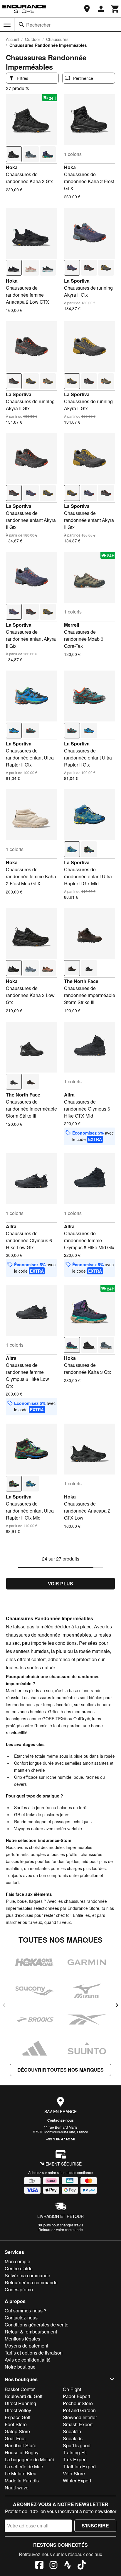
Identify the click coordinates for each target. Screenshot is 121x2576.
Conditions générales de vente (37, 2325)
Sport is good (77, 2445)
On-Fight (72, 2389)
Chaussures (57, 39)
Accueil (12, 39)
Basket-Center (20, 2389)
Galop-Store (17, 2431)
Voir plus (60, 1583)
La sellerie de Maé (24, 2466)
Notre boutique (20, 2367)
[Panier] (115, 9)
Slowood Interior (80, 2417)
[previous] (4, 2005)
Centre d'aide (19, 2268)
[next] (117, 2005)
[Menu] (7, 25)
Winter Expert (77, 2480)
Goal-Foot (15, 2438)
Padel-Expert (77, 2396)
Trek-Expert (75, 2459)
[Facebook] (39, 2566)
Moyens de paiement (26, 2346)
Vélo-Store (74, 2473)
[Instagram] (53, 2566)
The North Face (81, 981)
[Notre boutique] (87, 9)
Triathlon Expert (79, 2466)
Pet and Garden (79, 2410)
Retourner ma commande (31, 2282)
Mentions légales (22, 2339)
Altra (69, 1095)
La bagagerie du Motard (30, 2459)
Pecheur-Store (78, 2403)
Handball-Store (21, 2445)
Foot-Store (16, 2424)
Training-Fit (75, 2452)
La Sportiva (77, 281)
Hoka (12, 167)
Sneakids (73, 2438)
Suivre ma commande (27, 2275)
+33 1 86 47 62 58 (61, 2139)
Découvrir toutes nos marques (60, 2070)
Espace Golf (17, 2417)
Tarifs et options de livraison (34, 2353)
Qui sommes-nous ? (26, 2311)
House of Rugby (22, 2452)
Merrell (72, 625)
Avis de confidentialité (28, 2360)
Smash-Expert (78, 2424)
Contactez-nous (60, 2120)
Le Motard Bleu (21, 2473)
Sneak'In (72, 2431)
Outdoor (33, 39)
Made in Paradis (22, 2480)
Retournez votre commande (61, 2229)
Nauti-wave (17, 2488)
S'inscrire (95, 2526)
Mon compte (17, 2261)
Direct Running (20, 2403)
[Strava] (68, 2566)
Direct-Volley (18, 2410)
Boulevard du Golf (23, 2396)
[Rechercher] (21, 25)
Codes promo (19, 2289)
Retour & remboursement (31, 2332)
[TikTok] (82, 2566)
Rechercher (38, 25)
